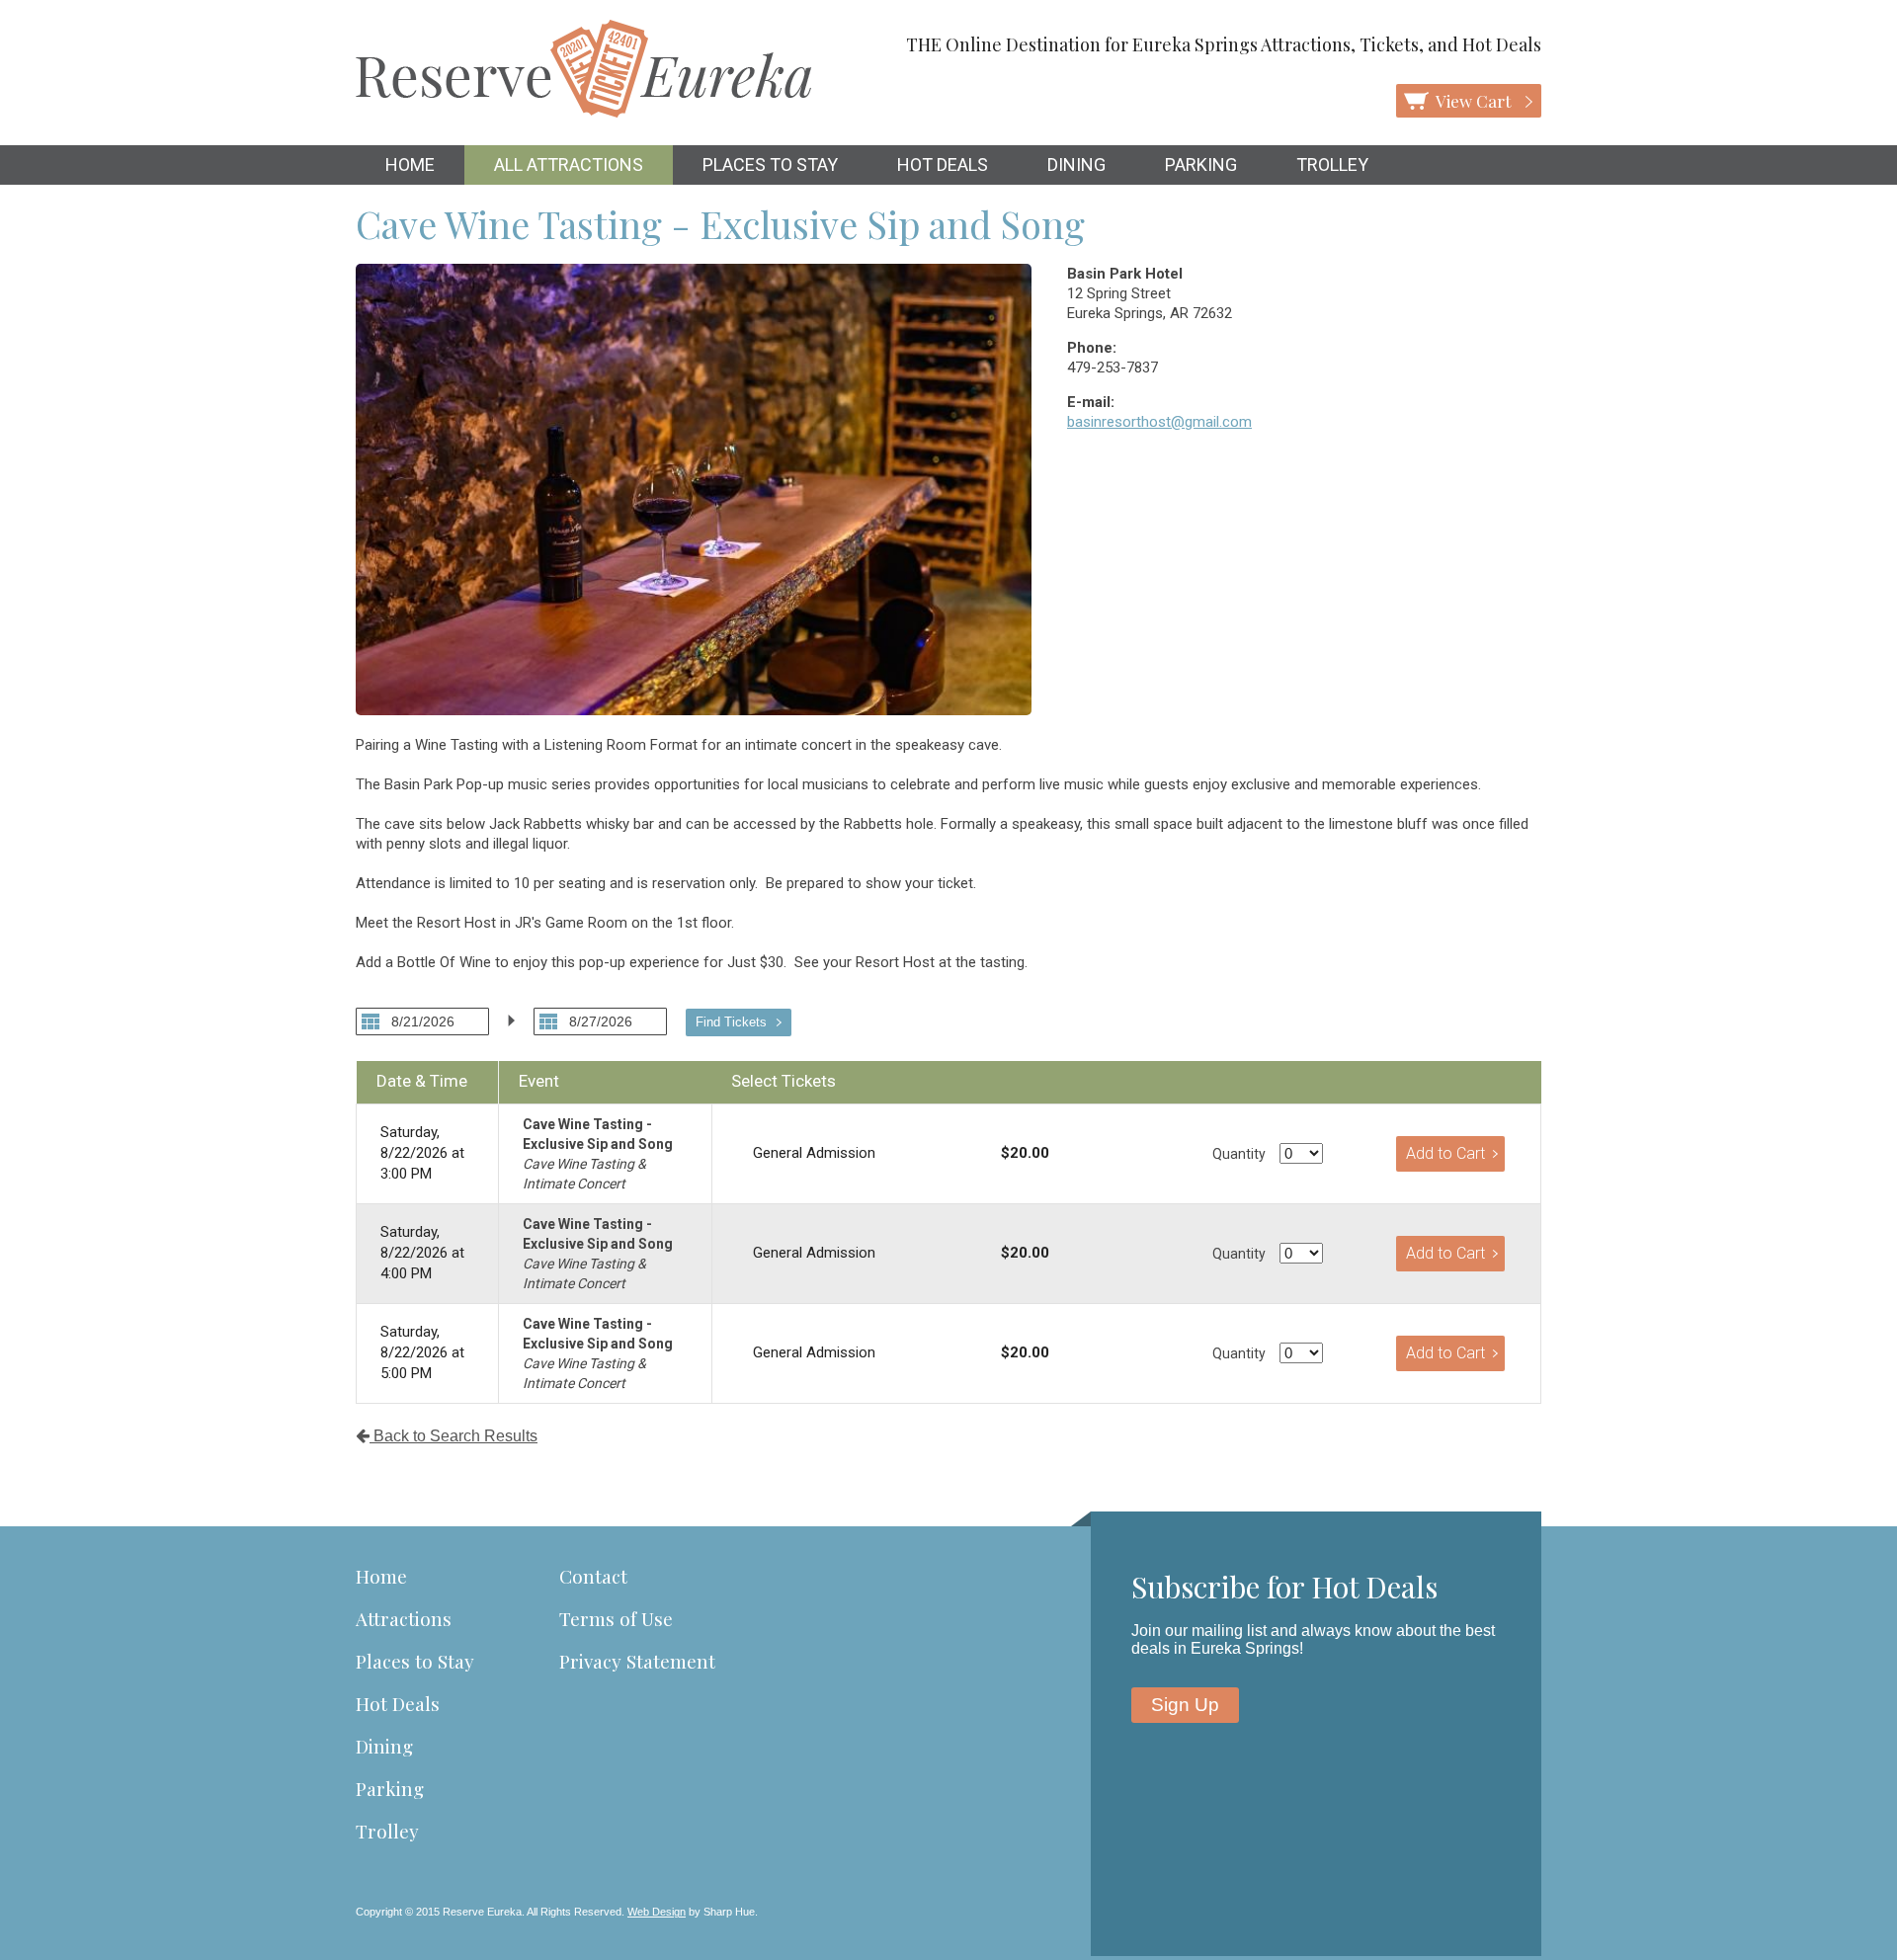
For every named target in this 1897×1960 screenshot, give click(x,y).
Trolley (1332, 164)
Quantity (1239, 1154)
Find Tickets (731, 1022)
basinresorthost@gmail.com (1159, 422)
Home (410, 164)
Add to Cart (1445, 1153)
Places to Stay (770, 164)
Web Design (657, 1912)
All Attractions (569, 164)
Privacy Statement (637, 1661)
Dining (1076, 164)
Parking (1201, 164)
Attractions (404, 1618)
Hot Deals (943, 164)
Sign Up (1185, 1705)
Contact (593, 1576)
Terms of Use (616, 1618)
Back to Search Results (454, 1436)
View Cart (1475, 101)
